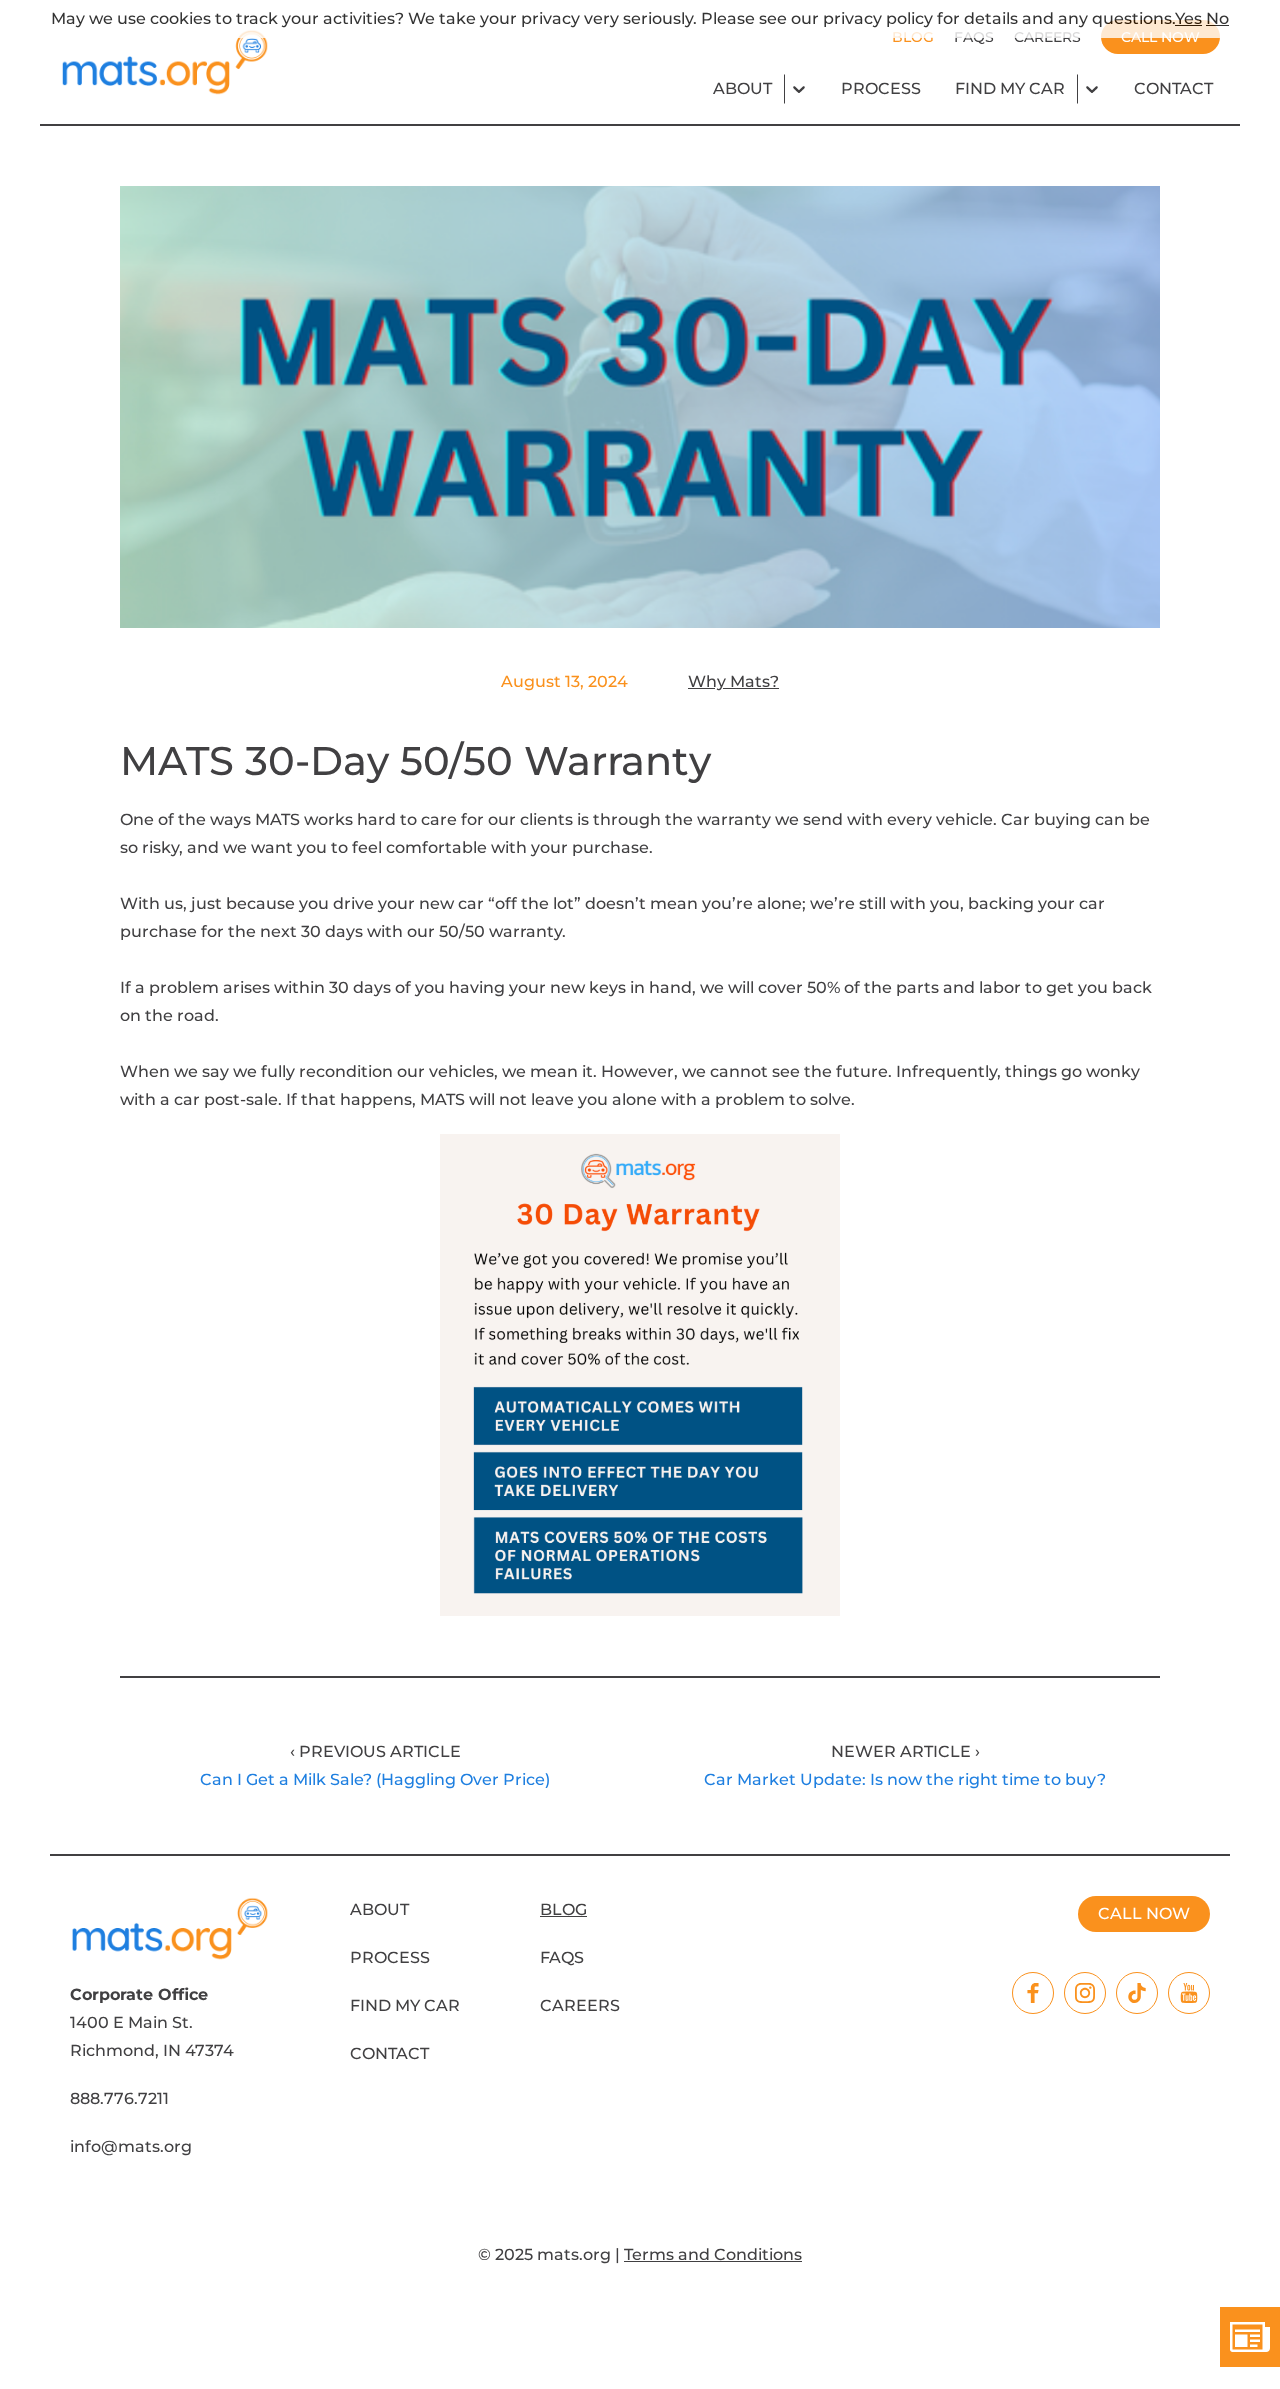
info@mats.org (131, 2146)
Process (881, 88)
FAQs (562, 1957)
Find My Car (1010, 88)
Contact (1173, 88)
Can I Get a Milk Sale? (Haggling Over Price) (375, 1779)
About (742, 88)
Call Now (1144, 1913)
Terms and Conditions (713, 2254)
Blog (563, 1909)
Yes (1188, 18)
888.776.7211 (119, 2098)
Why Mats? (733, 681)
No (1217, 18)
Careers (580, 2005)
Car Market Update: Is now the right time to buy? (905, 1779)
